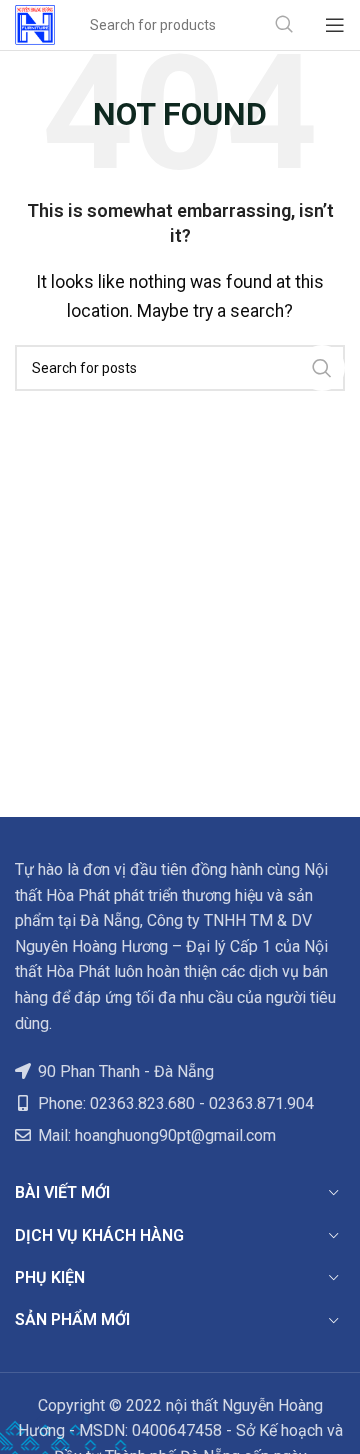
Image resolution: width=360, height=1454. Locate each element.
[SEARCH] (284, 25)
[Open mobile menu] (335, 25)
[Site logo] (35, 23)
